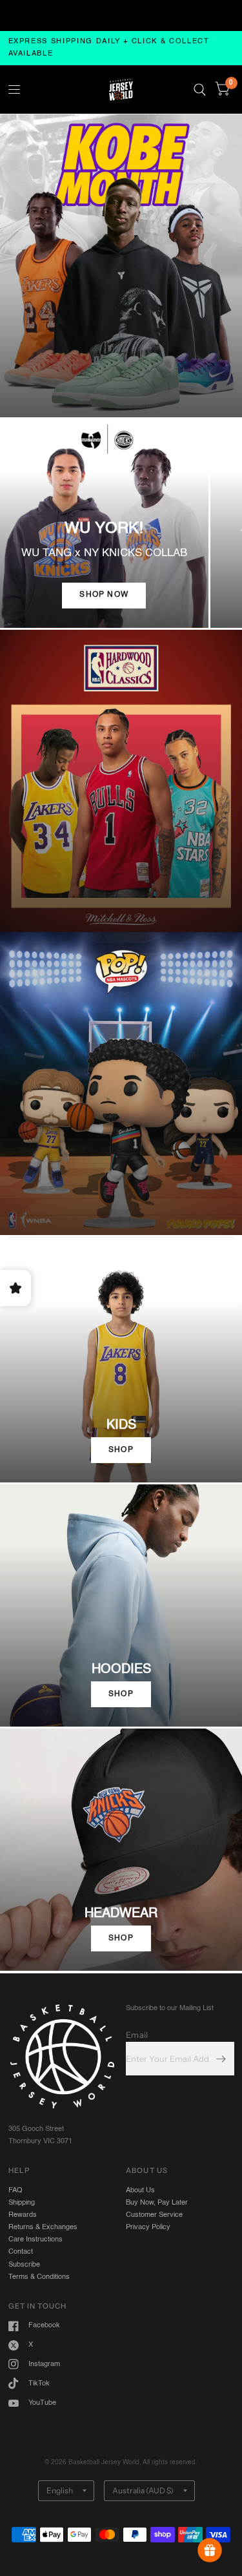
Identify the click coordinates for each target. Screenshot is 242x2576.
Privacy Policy (148, 2227)
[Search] (200, 89)
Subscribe (24, 2265)
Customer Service (154, 2215)
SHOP (121, 1450)
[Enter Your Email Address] (221, 2059)
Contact (21, 2252)
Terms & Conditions (39, 2277)
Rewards (23, 2215)
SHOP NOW (104, 595)
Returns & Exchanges (43, 2227)
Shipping (22, 2203)
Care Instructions (35, 2239)
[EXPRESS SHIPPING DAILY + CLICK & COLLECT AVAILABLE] (121, 48)
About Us (140, 2190)
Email (137, 2035)
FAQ (15, 2190)
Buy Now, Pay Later (157, 2203)
